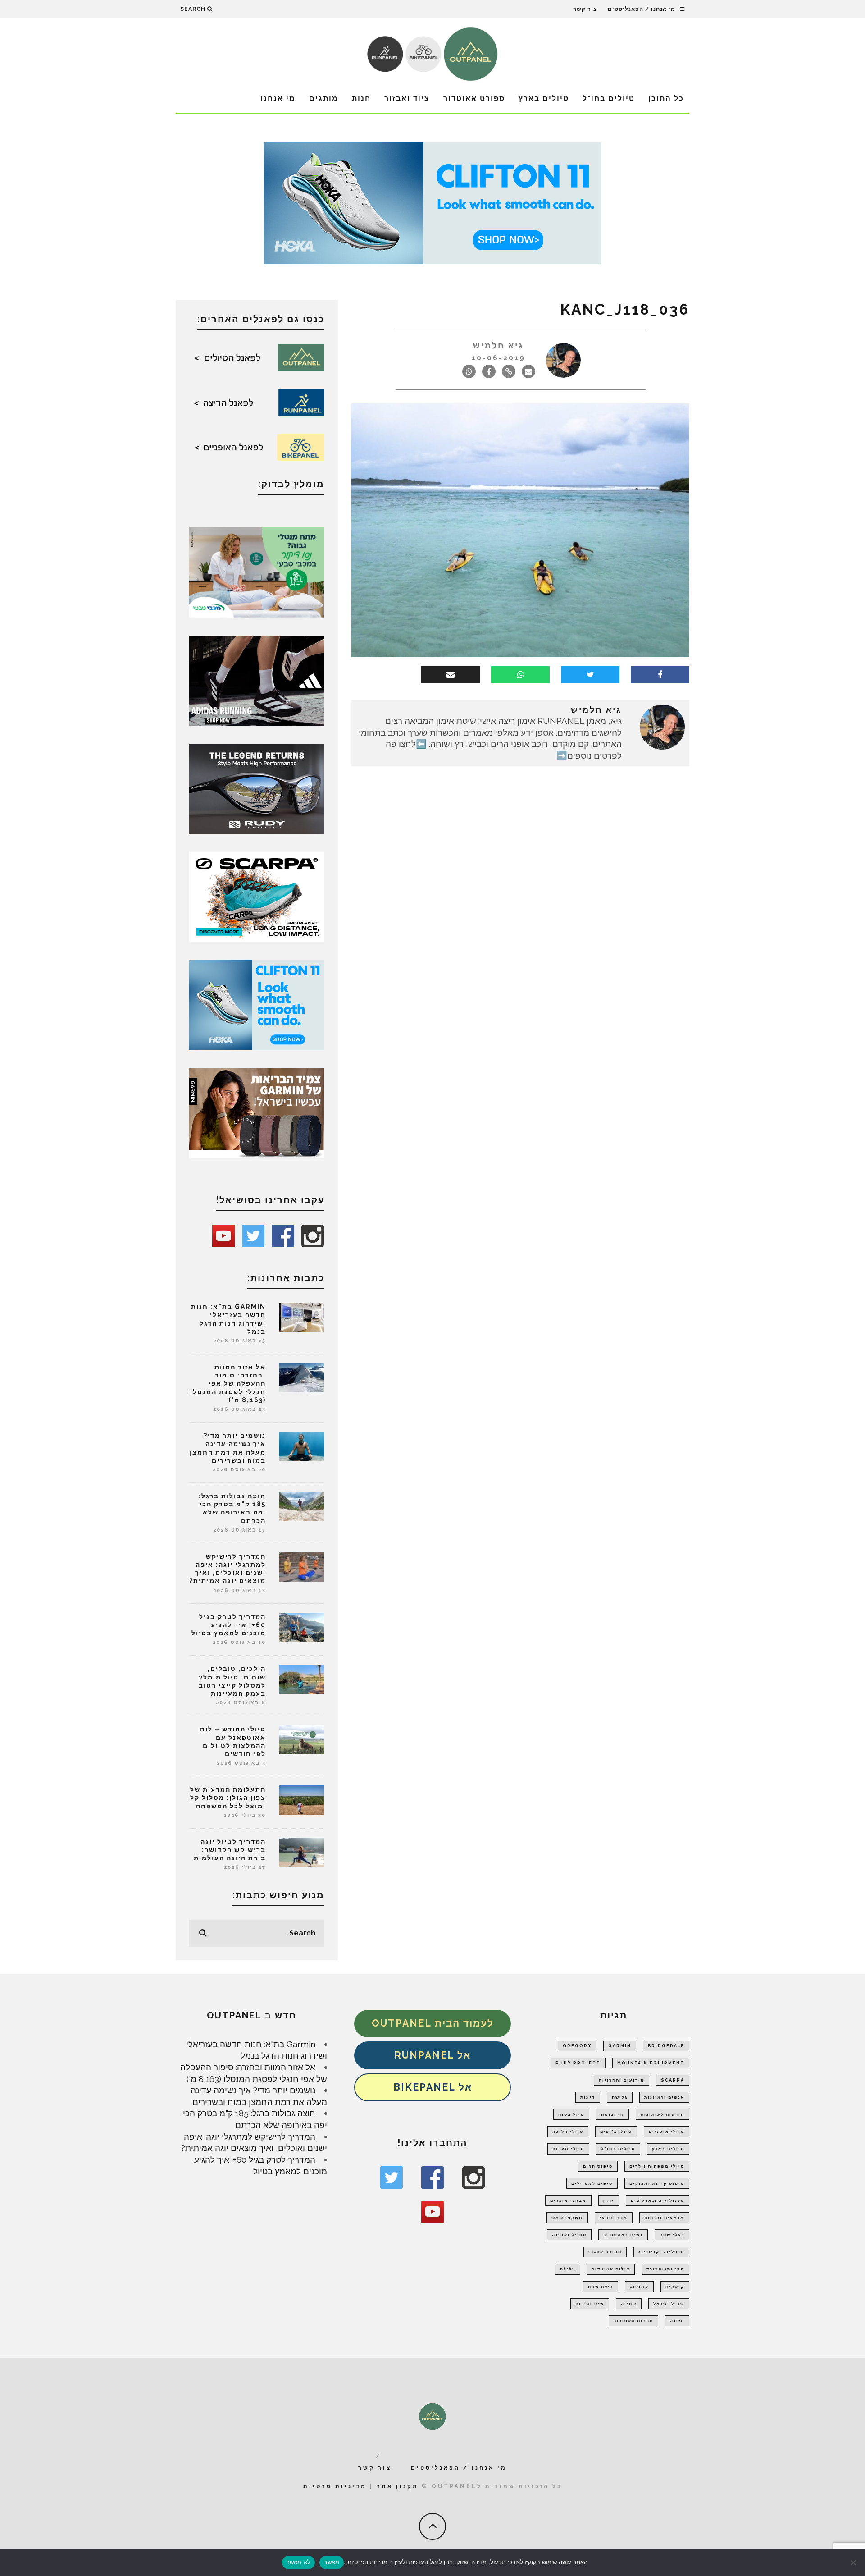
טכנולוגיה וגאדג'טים (658, 2201)
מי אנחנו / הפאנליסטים (642, 9)
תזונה (677, 2321)
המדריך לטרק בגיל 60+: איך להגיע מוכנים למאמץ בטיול (229, 1625)
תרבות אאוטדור (633, 2321)
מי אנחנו (278, 98)
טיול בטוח (571, 2114)
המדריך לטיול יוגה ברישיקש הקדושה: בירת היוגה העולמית (230, 1850)
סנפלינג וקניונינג (661, 2252)
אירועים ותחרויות (621, 2080)
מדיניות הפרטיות (366, 2562)
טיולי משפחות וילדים (657, 2166)
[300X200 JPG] (257, 680)
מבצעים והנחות (664, 2218)
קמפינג (639, 2287)
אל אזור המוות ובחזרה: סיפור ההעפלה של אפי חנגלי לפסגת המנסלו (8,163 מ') (228, 1384)
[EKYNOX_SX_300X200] (257, 788)
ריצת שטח (601, 2287)
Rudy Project (578, 2063)
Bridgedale (666, 2046)
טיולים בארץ (544, 98)
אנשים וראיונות (664, 2097)
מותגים (324, 98)
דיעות (588, 2097)
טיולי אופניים (667, 2132)
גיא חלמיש (499, 345)
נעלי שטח (672, 2235)
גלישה (620, 2097)
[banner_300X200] (257, 1004)
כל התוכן (666, 98)
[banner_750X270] (432, 202)
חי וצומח (612, 2114)
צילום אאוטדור (611, 2269)
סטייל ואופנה (569, 2235)
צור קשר (585, 9)
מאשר (332, 2562)
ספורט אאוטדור (474, 98)
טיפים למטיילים (592, 2183)
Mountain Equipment (651, 2063)
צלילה (568, 2269)
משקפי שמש (567, 2218)
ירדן (609, 2201)
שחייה (629, 2304)
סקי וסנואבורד (665, 2269)
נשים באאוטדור (623, 2235)
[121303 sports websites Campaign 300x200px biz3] (257, 571)
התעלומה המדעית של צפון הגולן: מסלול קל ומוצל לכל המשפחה (228, 1798)
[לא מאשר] (854, 2562)
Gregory (577, 2046)
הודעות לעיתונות (662, 2114)
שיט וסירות (590, 2304)
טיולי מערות (568, 2149)
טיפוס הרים (598, 2166)
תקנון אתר (398, 2486)
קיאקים (675, 2287)
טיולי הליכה (568, 2132)
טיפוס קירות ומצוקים (657, 2183)
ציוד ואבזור (407, 98)
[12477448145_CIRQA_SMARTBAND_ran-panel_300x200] (257, 1112)
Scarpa (673, 2080)
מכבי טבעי (614, 2218)
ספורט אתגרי (605, 2252)
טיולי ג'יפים (616, 2132)
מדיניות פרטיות (335, 2486)
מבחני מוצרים (568, 2201)
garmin (620, 2046)
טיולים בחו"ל (609, 98)
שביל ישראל (669, 2304)
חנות (361, 98)
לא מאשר (299, 2562)
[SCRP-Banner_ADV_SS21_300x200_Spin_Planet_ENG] (257, 896)
